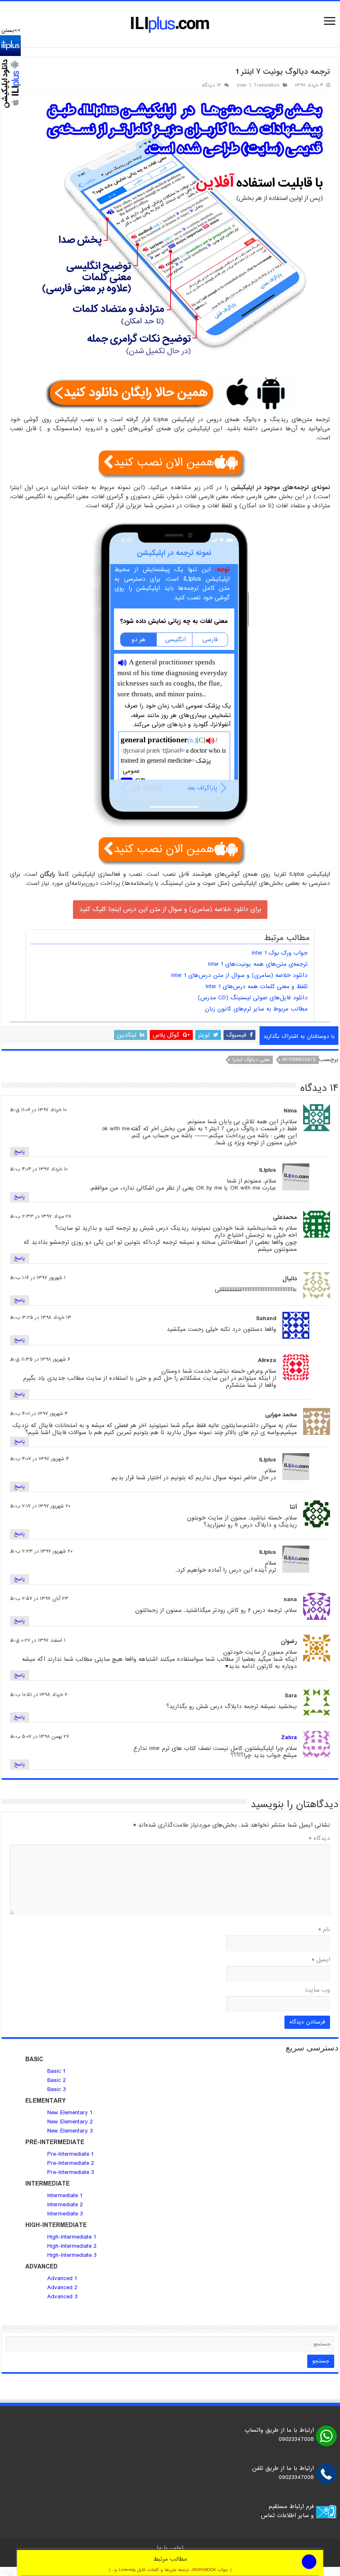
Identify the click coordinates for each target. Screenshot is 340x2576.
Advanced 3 (62, 2297)
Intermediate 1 (65, 2196)
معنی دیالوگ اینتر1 (251, 1060)
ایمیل (321, 1960)
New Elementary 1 (70, 2113)
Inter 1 (244, 85)
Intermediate (299, 1060)
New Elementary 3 (70, 2131)
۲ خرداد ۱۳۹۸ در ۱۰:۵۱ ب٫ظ (39, 1695)
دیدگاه (319, 1838)
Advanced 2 (63, 2288)
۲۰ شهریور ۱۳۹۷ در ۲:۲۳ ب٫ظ (41, 1551)
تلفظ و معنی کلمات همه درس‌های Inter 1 (257, 986)
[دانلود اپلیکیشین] (10, 73)
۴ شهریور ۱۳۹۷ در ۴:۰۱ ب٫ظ (39, 1414)
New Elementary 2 (70, 2122)
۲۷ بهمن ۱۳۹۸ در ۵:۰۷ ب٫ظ (40, 1737)
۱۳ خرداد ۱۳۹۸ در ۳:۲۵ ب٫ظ (41, 1318)
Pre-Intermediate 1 (70, 2154)
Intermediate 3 (65, 2214)
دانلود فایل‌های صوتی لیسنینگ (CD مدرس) (253, 998)
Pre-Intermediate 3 (71, 2172)
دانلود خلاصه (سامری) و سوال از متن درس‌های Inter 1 (239, 975)
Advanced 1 (62, 2278)
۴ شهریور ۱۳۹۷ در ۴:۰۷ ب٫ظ (39, 1459)
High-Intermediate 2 (72, 2246)
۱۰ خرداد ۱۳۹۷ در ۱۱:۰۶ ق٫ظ (38, 1110)
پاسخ (19, 1152)
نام (324, 1929)
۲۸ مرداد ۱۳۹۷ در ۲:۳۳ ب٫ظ (41, 1217)
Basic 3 (57, 2089)
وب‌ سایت (317, 1990)
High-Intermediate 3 (72, 2255)
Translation (267, 85)
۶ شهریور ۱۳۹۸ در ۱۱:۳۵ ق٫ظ (40, 1359)
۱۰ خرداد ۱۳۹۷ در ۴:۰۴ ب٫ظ (39, 1169)
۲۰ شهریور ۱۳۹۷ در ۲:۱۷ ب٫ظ (40, 1506)
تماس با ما (170, 2548)
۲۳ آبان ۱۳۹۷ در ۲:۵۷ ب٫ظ (39, 1599)
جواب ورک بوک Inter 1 (280, 953)
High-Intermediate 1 (72, 2237)
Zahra (289, 1738)
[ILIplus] (170, 24)
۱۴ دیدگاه (211, 85)
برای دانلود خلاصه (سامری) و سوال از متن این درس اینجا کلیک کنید (170, 909)
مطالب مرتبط (170, 2564)
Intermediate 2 (65, 2205)
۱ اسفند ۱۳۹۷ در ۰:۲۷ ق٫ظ (38, 1641)
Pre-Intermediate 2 (71, 2163)
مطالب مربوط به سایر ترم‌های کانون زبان (256, 1009)
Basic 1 (56, 2071)
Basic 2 (57, 2080)
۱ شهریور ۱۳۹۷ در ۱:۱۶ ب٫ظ (38, 1278)
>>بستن (11, 30)
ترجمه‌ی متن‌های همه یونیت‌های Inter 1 (258, 964)
